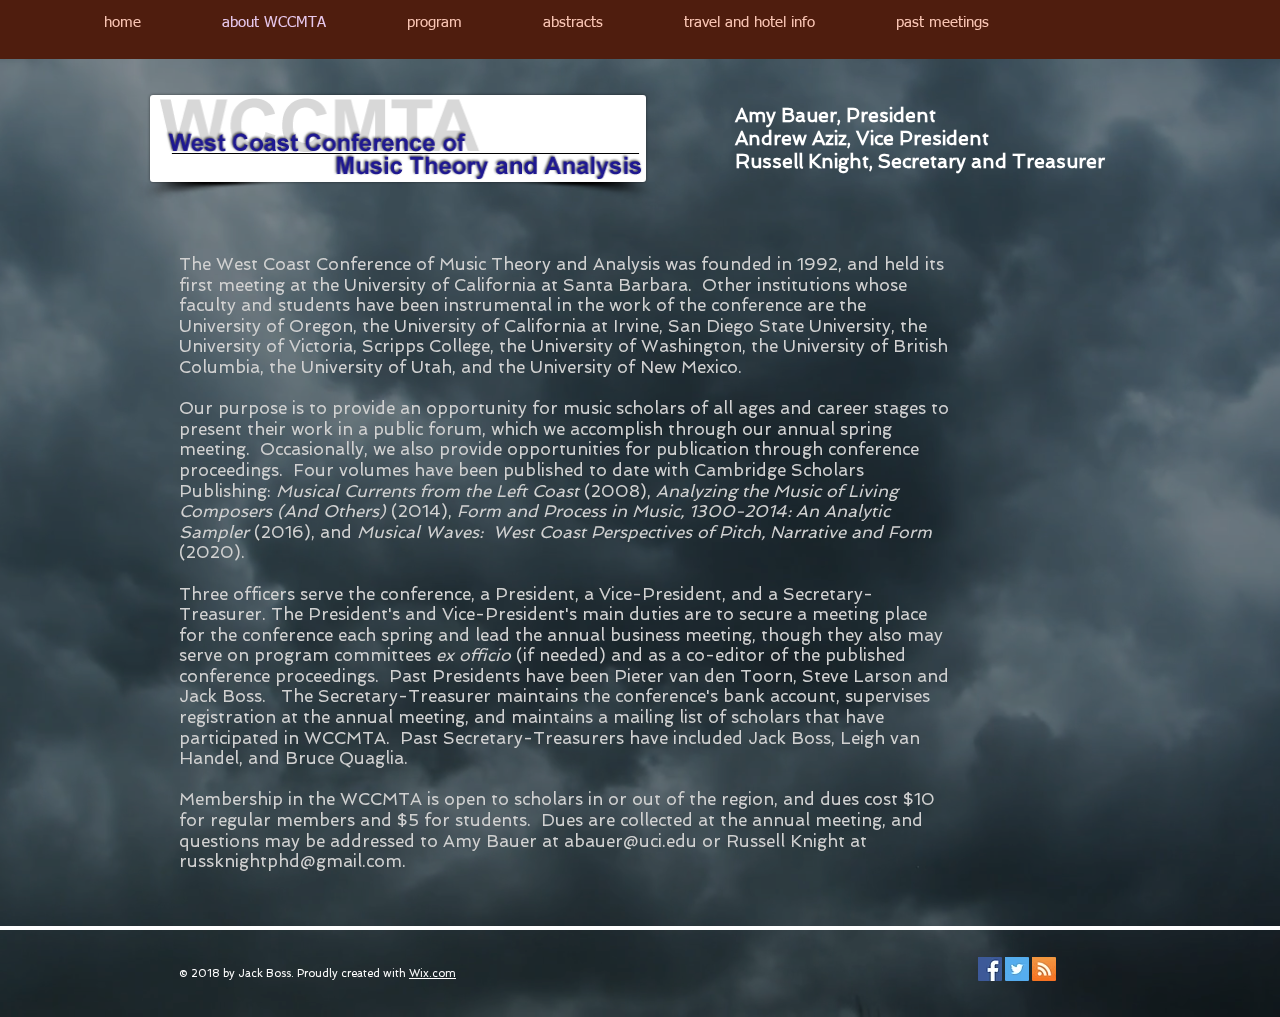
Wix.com (432, 973)
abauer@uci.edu (630, 841)
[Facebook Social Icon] (990, 969)
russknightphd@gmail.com (290, 861)
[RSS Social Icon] (1044, 969)
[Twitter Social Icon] (1017, 969)
